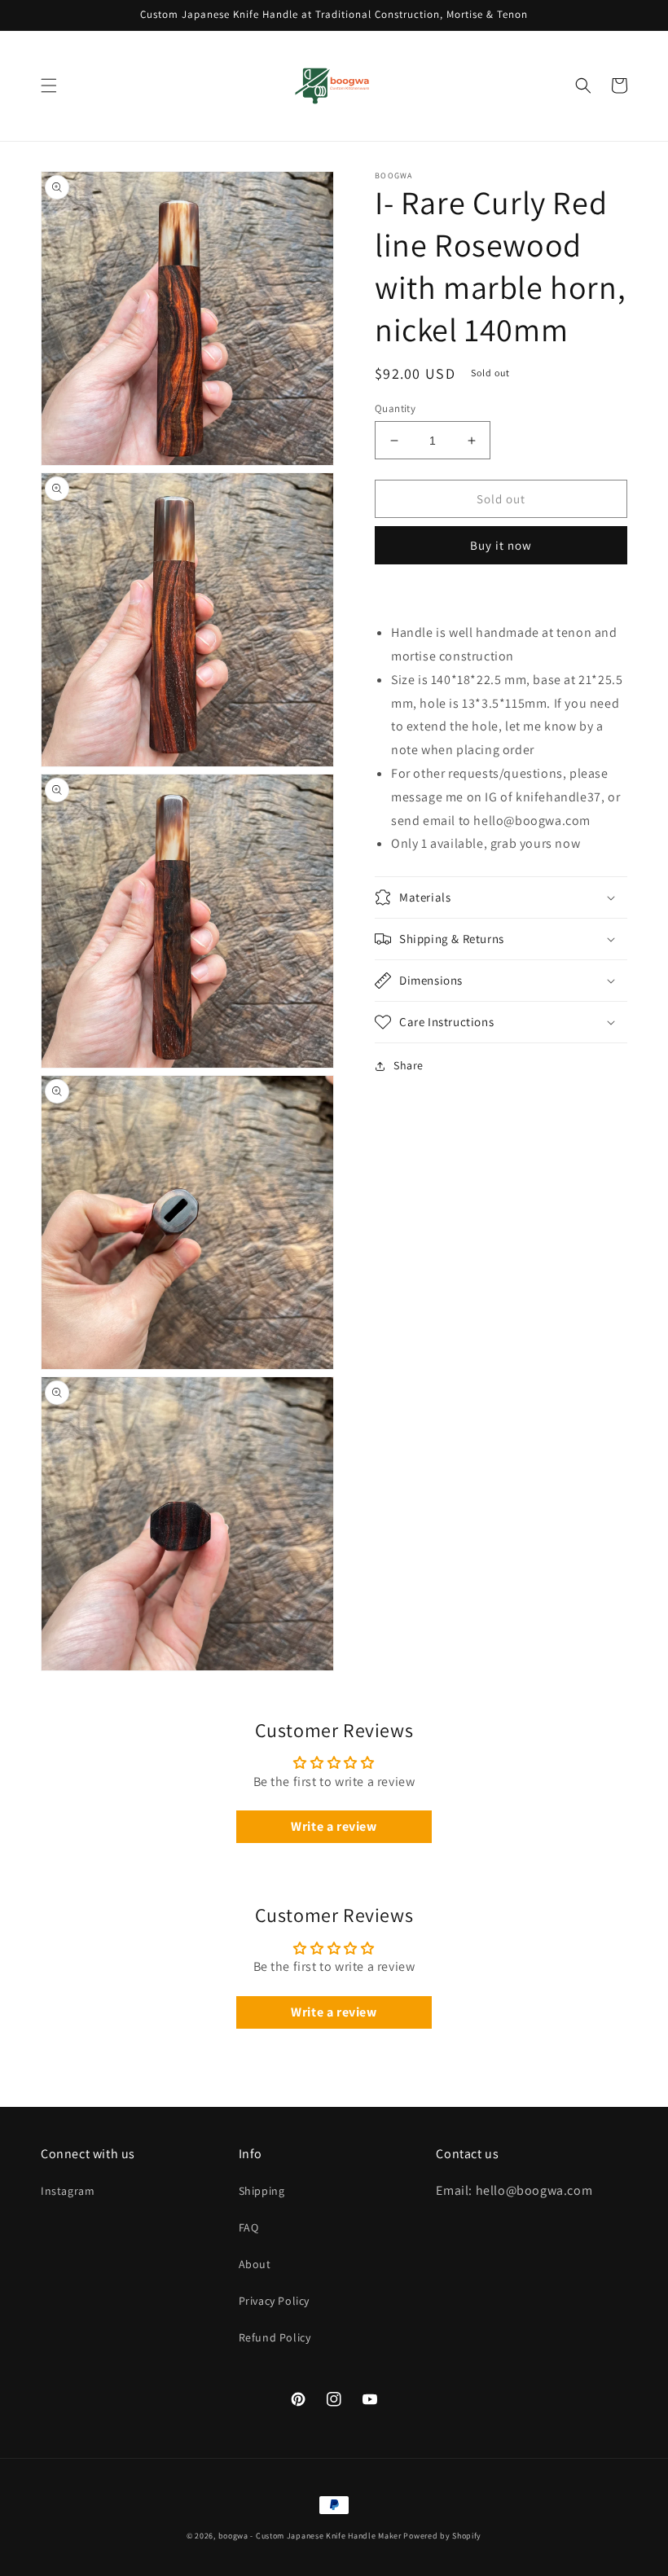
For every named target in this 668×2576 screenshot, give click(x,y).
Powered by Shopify (442, 2536)
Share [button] (409, 1065)
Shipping (262, 2191)
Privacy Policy (274, 2301)
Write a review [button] (334, 1826)
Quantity (395, 408)
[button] (49, 86)
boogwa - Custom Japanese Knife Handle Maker (310, 2536)
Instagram (68, 2191)
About (255, 2264)
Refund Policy (275, 2337)
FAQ (249, 2227)
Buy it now (501, 545)
